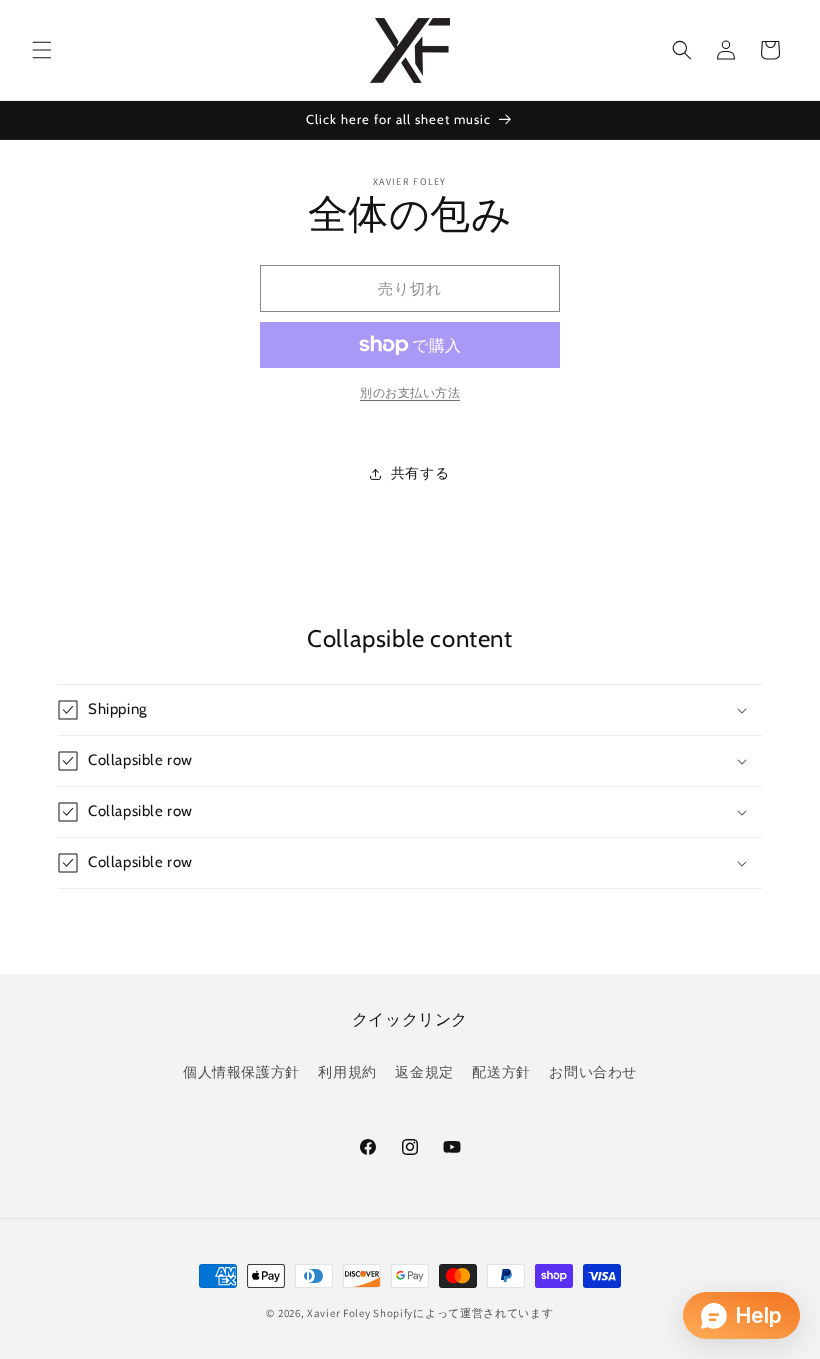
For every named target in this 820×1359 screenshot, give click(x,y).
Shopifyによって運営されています (463, 1313)
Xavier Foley (338, 1313)
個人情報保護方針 (241, 1072)
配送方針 (501, 1072)
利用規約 (347, 1072)
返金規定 (424, 1072)
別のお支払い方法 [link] (410, 392)
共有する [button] (420, 473)
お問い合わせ (593, 1072)
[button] (42, 50)
